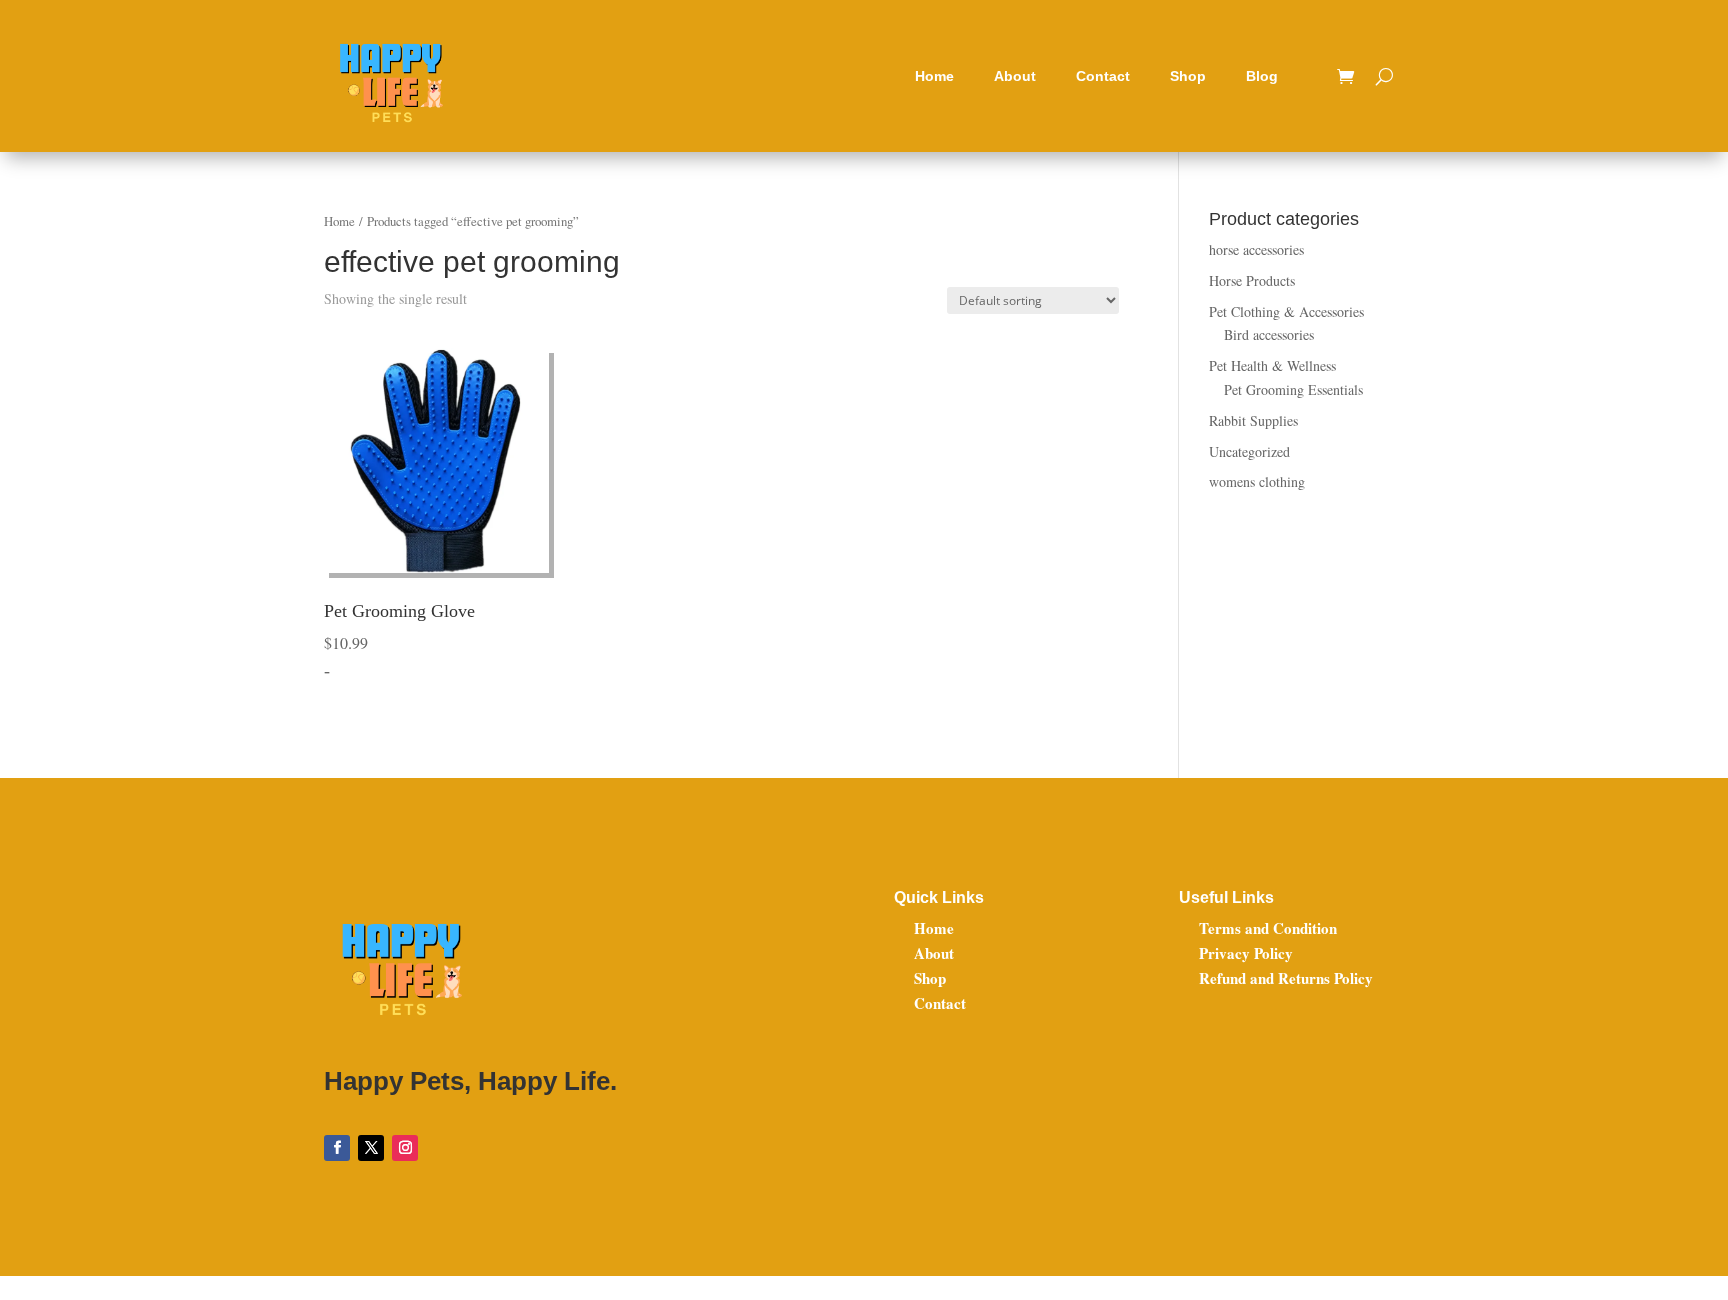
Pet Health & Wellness (1272, 365)
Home (934, 76)
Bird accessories (1269, 334)
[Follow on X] (371, 1148)
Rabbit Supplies (1253, 420)
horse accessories (1256, 249)
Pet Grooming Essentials (1293, 389)
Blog (1262, 76)
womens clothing (1257, 481)
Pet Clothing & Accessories (1286, 311)
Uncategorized (1249, 451)
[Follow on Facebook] (337, 1148)
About (1015, 76)
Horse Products (1252, 280)
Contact (1103, 76)
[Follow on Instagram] (405, 1148)
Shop (1188, 76)
